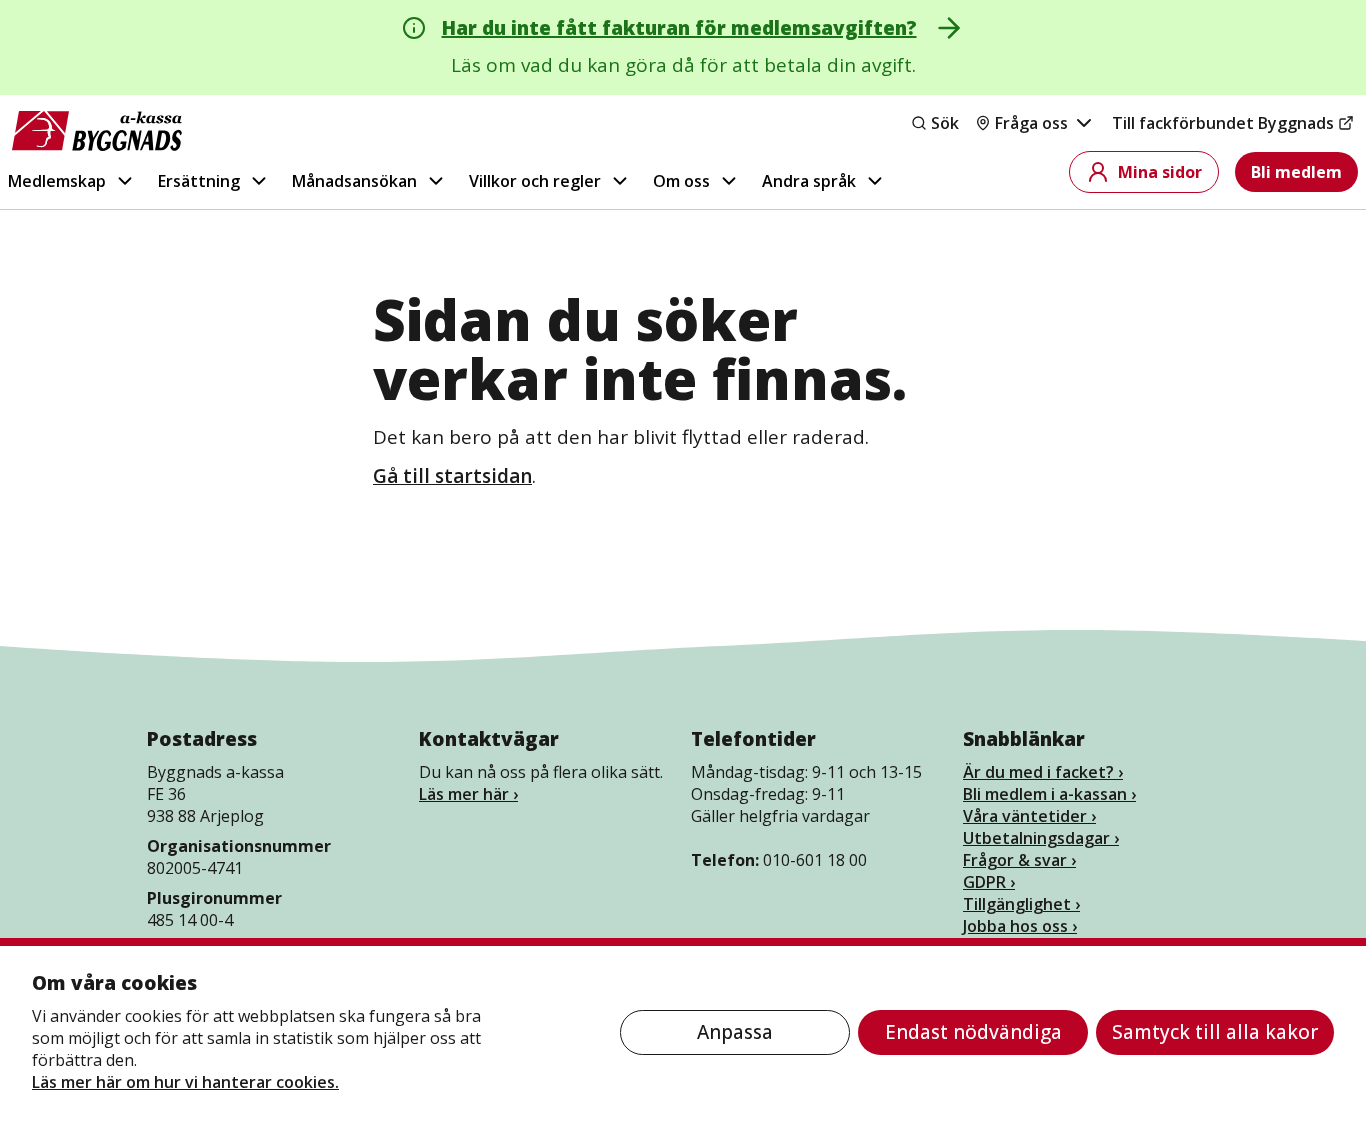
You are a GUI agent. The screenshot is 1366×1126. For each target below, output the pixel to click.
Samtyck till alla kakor (1215, 1032)
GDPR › (989, 882)
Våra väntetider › (1029, 816)
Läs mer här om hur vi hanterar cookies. (185, 1082)
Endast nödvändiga (973, 1032)
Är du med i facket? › (1043, 772)
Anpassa (735, 1032)
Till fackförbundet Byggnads (1223, 123)
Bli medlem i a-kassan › (1049, 794)
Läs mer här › (468, 794)
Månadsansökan (354, 181)
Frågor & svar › (1019, 860)
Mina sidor (1160, 172)
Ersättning (199, 181)
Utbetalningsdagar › (1041, 838)
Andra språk (809, 181)
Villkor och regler (535, 181)
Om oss (681, 181)
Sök (945, 123)
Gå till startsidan (452, 476)
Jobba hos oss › (1020, 926)
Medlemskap (57, 181)
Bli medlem (1296, 172)
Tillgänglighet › (1021, 904)
